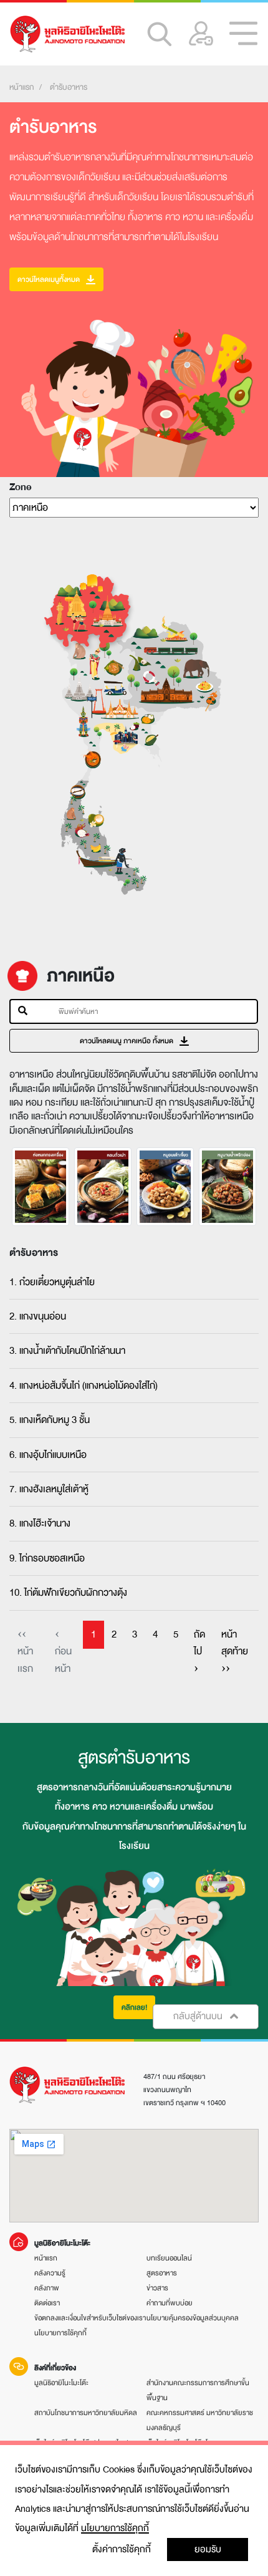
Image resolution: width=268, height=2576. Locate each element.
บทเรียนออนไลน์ (169, 2258)
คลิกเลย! (134, 2007)
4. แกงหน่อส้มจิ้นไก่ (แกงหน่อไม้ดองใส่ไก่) (84, 1386)
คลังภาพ (47, 2288)
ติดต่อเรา (47, 2303)
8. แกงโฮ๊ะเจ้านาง (40, 1523)
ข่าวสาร (157, 2288)
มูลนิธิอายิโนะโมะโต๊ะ (61, 2383)
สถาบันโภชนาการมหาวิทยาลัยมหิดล (86, 2413)
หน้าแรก (22, 87)
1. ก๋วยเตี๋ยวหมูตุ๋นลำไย (52, 1282)
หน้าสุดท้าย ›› (235, 1652)
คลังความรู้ (50, 2273)
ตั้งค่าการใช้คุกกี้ (122, 2549)
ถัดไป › (199, 1652)
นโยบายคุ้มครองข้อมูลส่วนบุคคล (193, 2318)
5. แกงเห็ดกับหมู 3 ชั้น (50, 1420)
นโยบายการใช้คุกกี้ (115, 2528)
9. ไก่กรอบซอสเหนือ (47, 1558)
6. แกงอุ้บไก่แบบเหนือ (48, 1455)
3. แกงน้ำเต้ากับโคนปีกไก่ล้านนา (67, 1351)
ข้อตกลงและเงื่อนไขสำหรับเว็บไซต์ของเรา (90, 2318)
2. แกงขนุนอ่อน (38, 1316)
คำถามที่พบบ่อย (170, 2303)
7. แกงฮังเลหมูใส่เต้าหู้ (49, 1489)
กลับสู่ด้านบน (199, 2016)
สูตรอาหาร (162, 2273)
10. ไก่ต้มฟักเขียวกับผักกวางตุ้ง (68, 1593)
